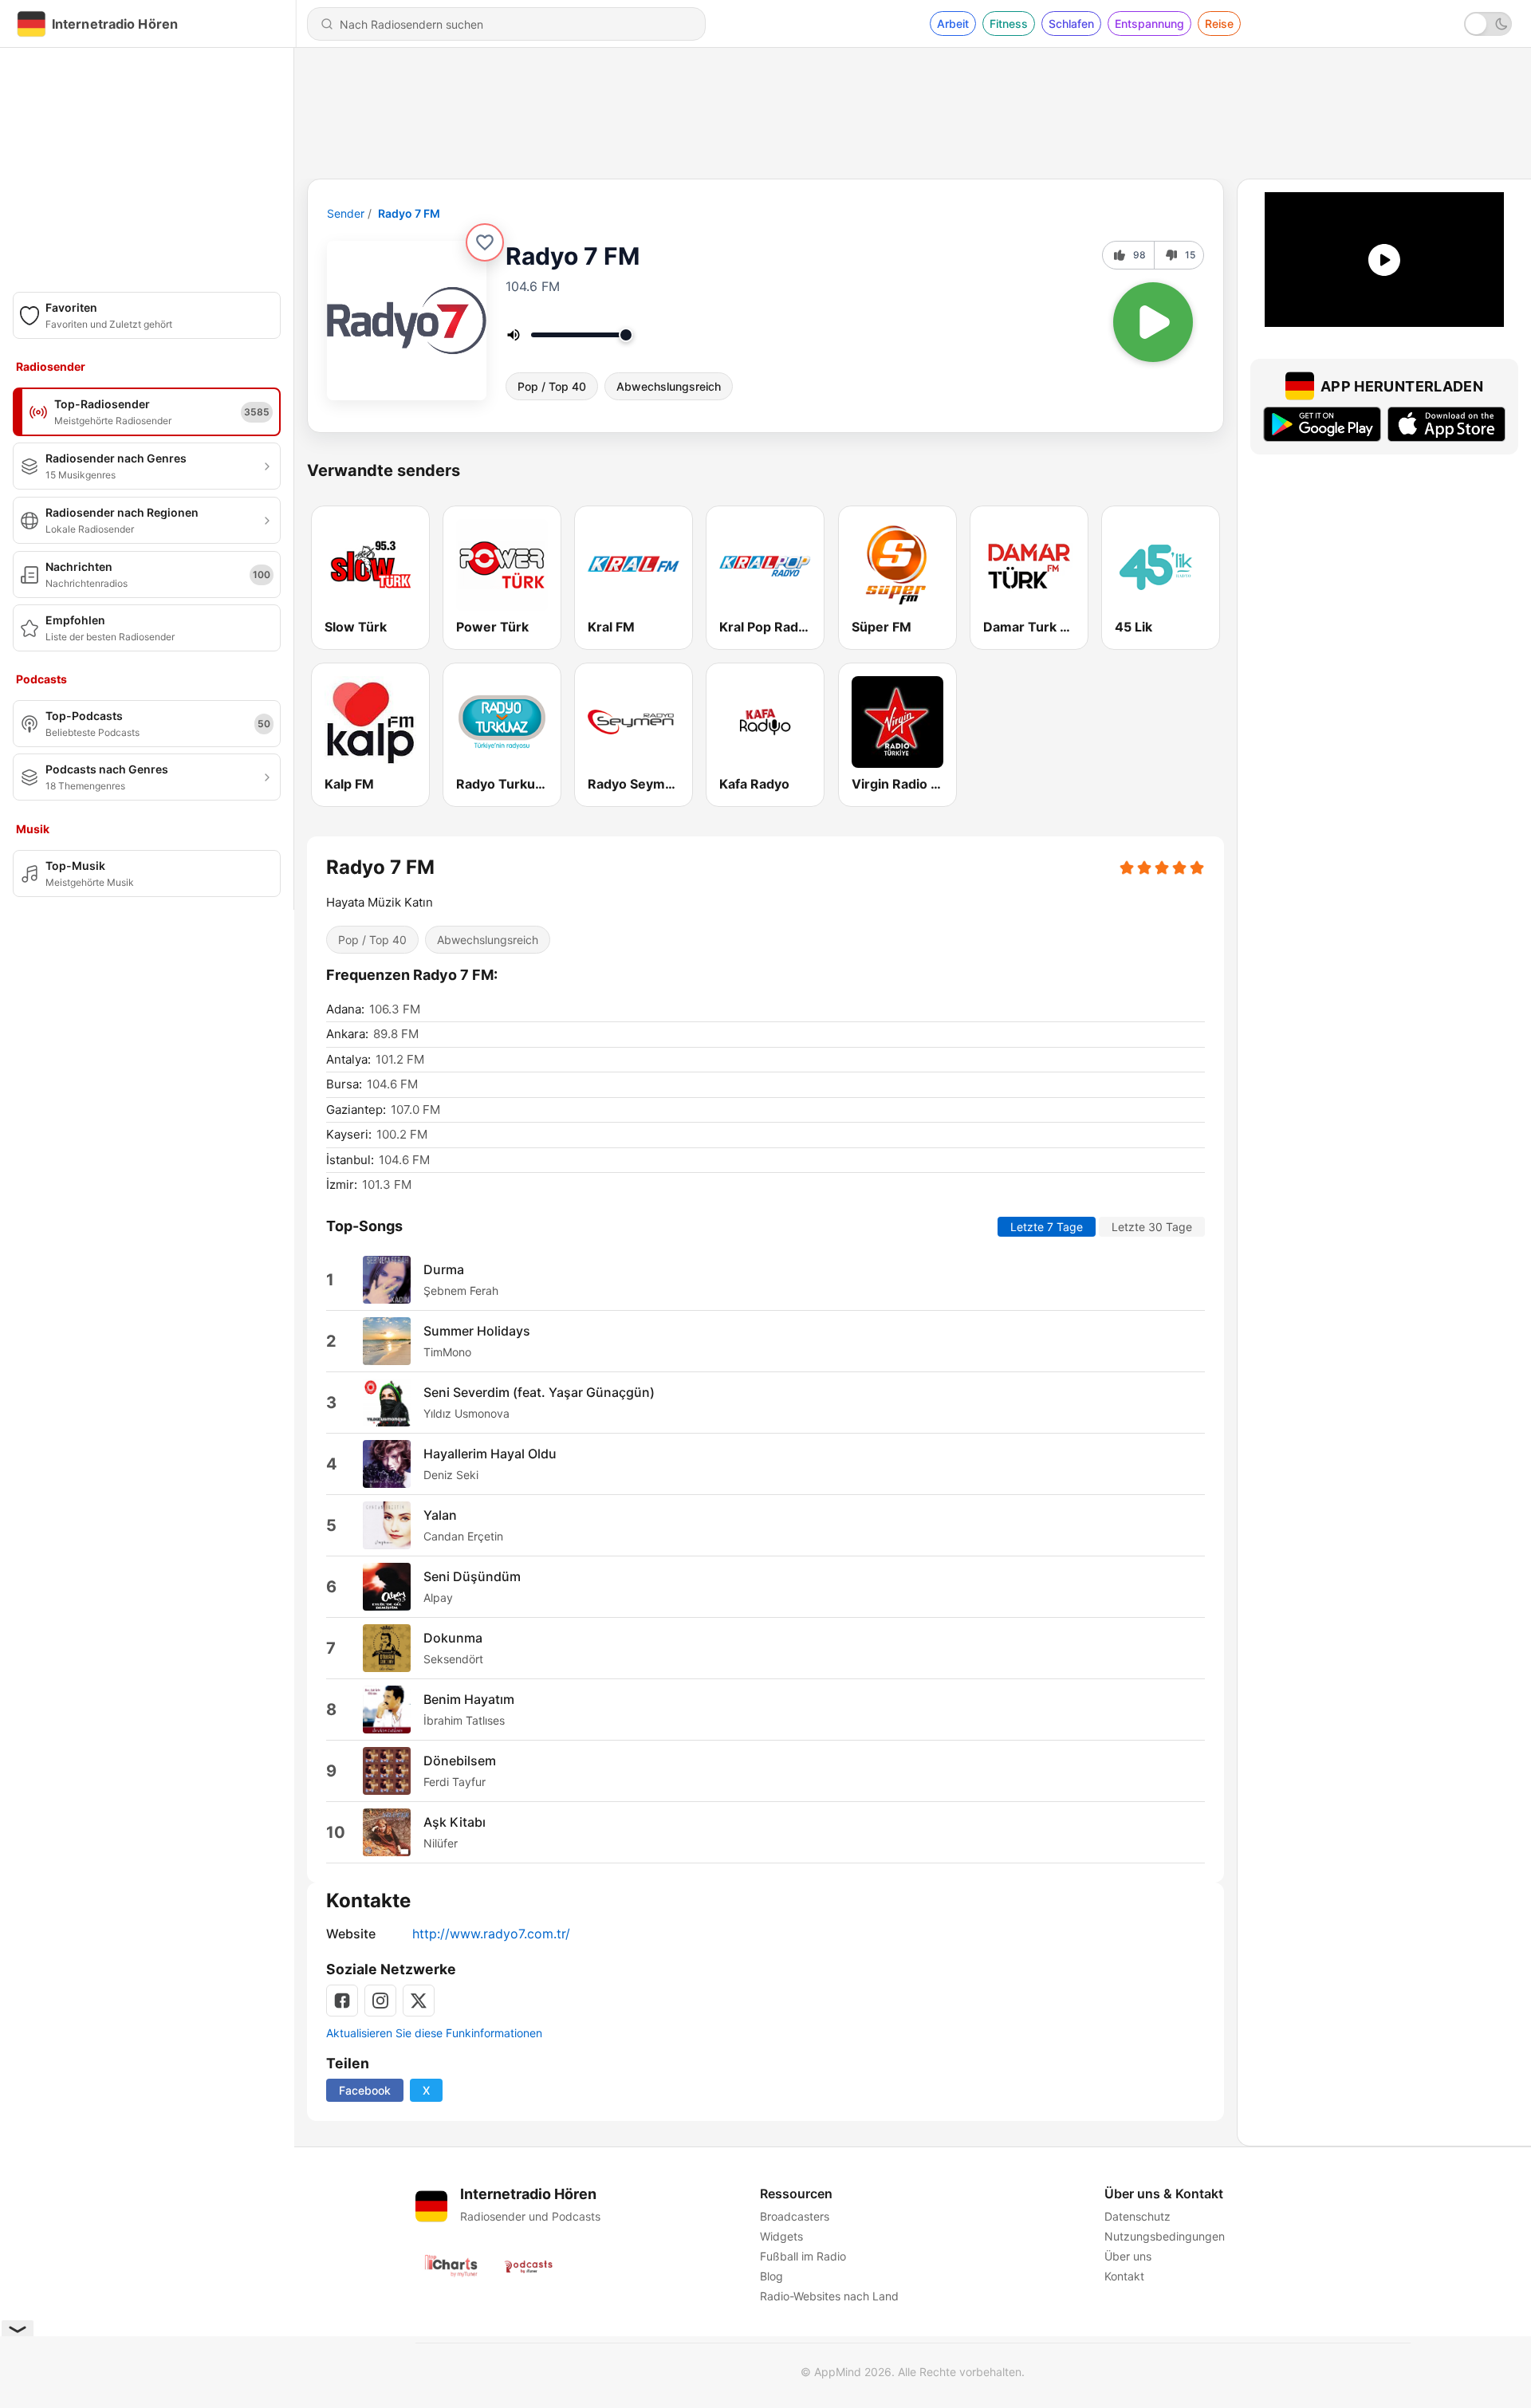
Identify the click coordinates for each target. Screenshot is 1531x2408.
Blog (771, 2276)
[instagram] (380, 2001)
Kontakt (1124, 2276)
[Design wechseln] (1488, 24)
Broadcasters (795, 2216)
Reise (1219, 24)
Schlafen (1071, 24)
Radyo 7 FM (409, 213)
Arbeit (953, 24)
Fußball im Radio (803, 2256)
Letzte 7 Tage (1047, 1227)
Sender (346, 213)
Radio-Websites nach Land (829, 2296)
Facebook (365, 2090)
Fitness (1009, 24)
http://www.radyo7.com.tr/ (491, 1934)
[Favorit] (485, 242)
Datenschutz (1137, 2216)
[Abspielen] (1153, 322)
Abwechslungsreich (669, 386)
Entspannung (1149, 24)
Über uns (1128, 2256)
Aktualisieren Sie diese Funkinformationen (434, 2033)
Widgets (781, 2236)
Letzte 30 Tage (1152, 1227)
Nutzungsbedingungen (1165, 2236)
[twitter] (419, 2001)
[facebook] (342, 2001)
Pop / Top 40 (552, 386)
